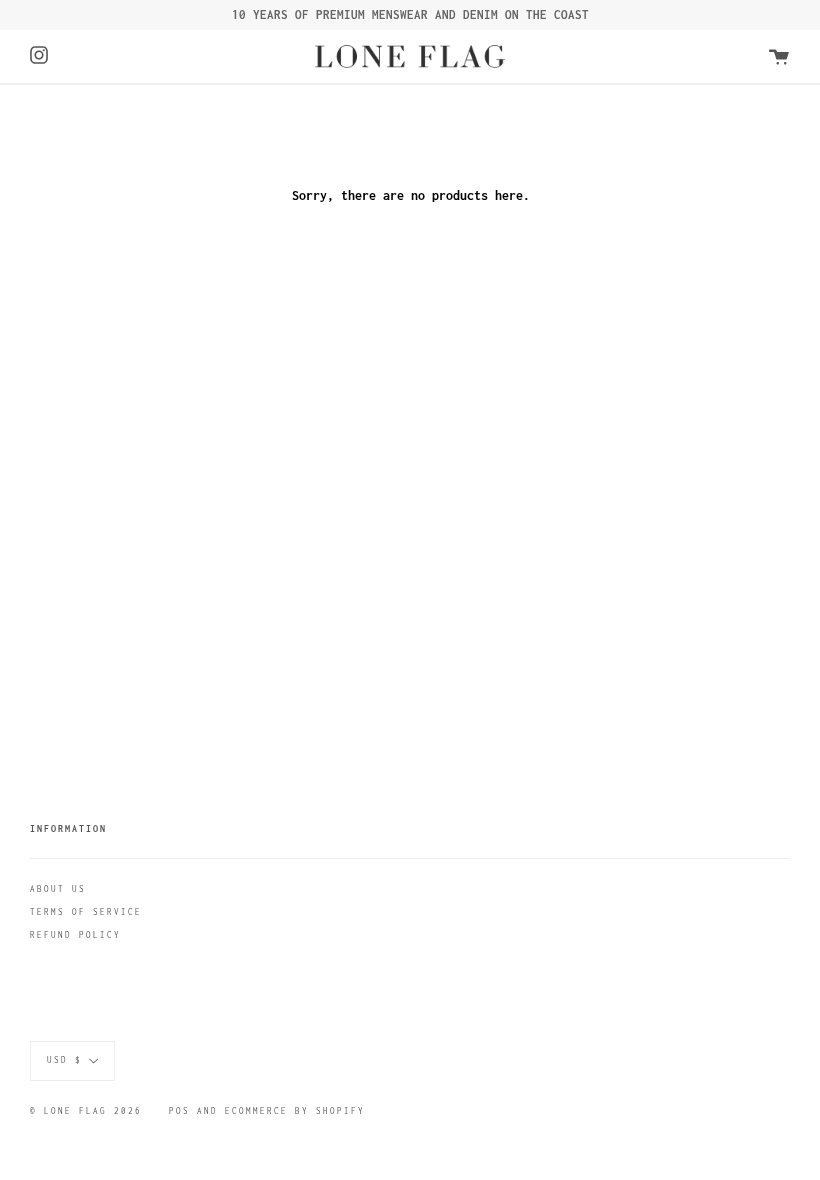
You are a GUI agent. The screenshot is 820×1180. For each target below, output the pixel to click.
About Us (58, 889)
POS (179, 1111)
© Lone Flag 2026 (86, 1111)
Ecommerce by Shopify (295, 1111)
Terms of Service (86, 912)
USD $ (64, 1060)
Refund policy (75, 935)
